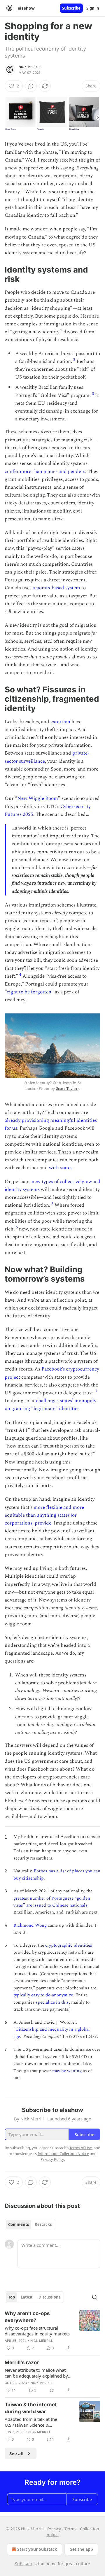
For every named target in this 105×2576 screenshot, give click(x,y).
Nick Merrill (30, 67)
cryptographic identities (69, 1945)
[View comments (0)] (31, 86)
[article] (52, 2331)
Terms (70, 2529)
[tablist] (30, 2224)
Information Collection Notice (63, 2154)
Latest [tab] (27, 2297)
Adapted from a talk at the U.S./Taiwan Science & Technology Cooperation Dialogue (31, 2422)
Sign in (93, 8)
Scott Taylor (67, 1089)
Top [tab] (12, 2297)
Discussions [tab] (49, 2297)
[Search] (94, 2297)
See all (16, 2453)
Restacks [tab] (43, 2224)
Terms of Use (81, 2148)
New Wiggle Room (38, 798)
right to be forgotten (29, 992)
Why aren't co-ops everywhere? (27, 2317)
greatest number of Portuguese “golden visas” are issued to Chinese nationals (52, 1902)
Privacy (54, 2529)
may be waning (66, 2071)
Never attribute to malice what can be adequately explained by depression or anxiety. (36, 2373)
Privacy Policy (52, 2159)
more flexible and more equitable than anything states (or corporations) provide (44, 1515)
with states (61, 1168)
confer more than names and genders (45, 472)
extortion (60, 722)
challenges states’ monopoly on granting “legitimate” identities (50, 1405)
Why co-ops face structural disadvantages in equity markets (37, 2331)
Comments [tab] (19, 2224)
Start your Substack (37, 2549)
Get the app (81, 2549)
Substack (24, 2564)
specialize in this (52, 2002)
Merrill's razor (22, 2362)
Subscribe (71, 8)
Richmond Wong (30, 1925)
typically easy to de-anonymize (43, 1995)
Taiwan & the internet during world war (31, 2408)
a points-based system (56, 588)
